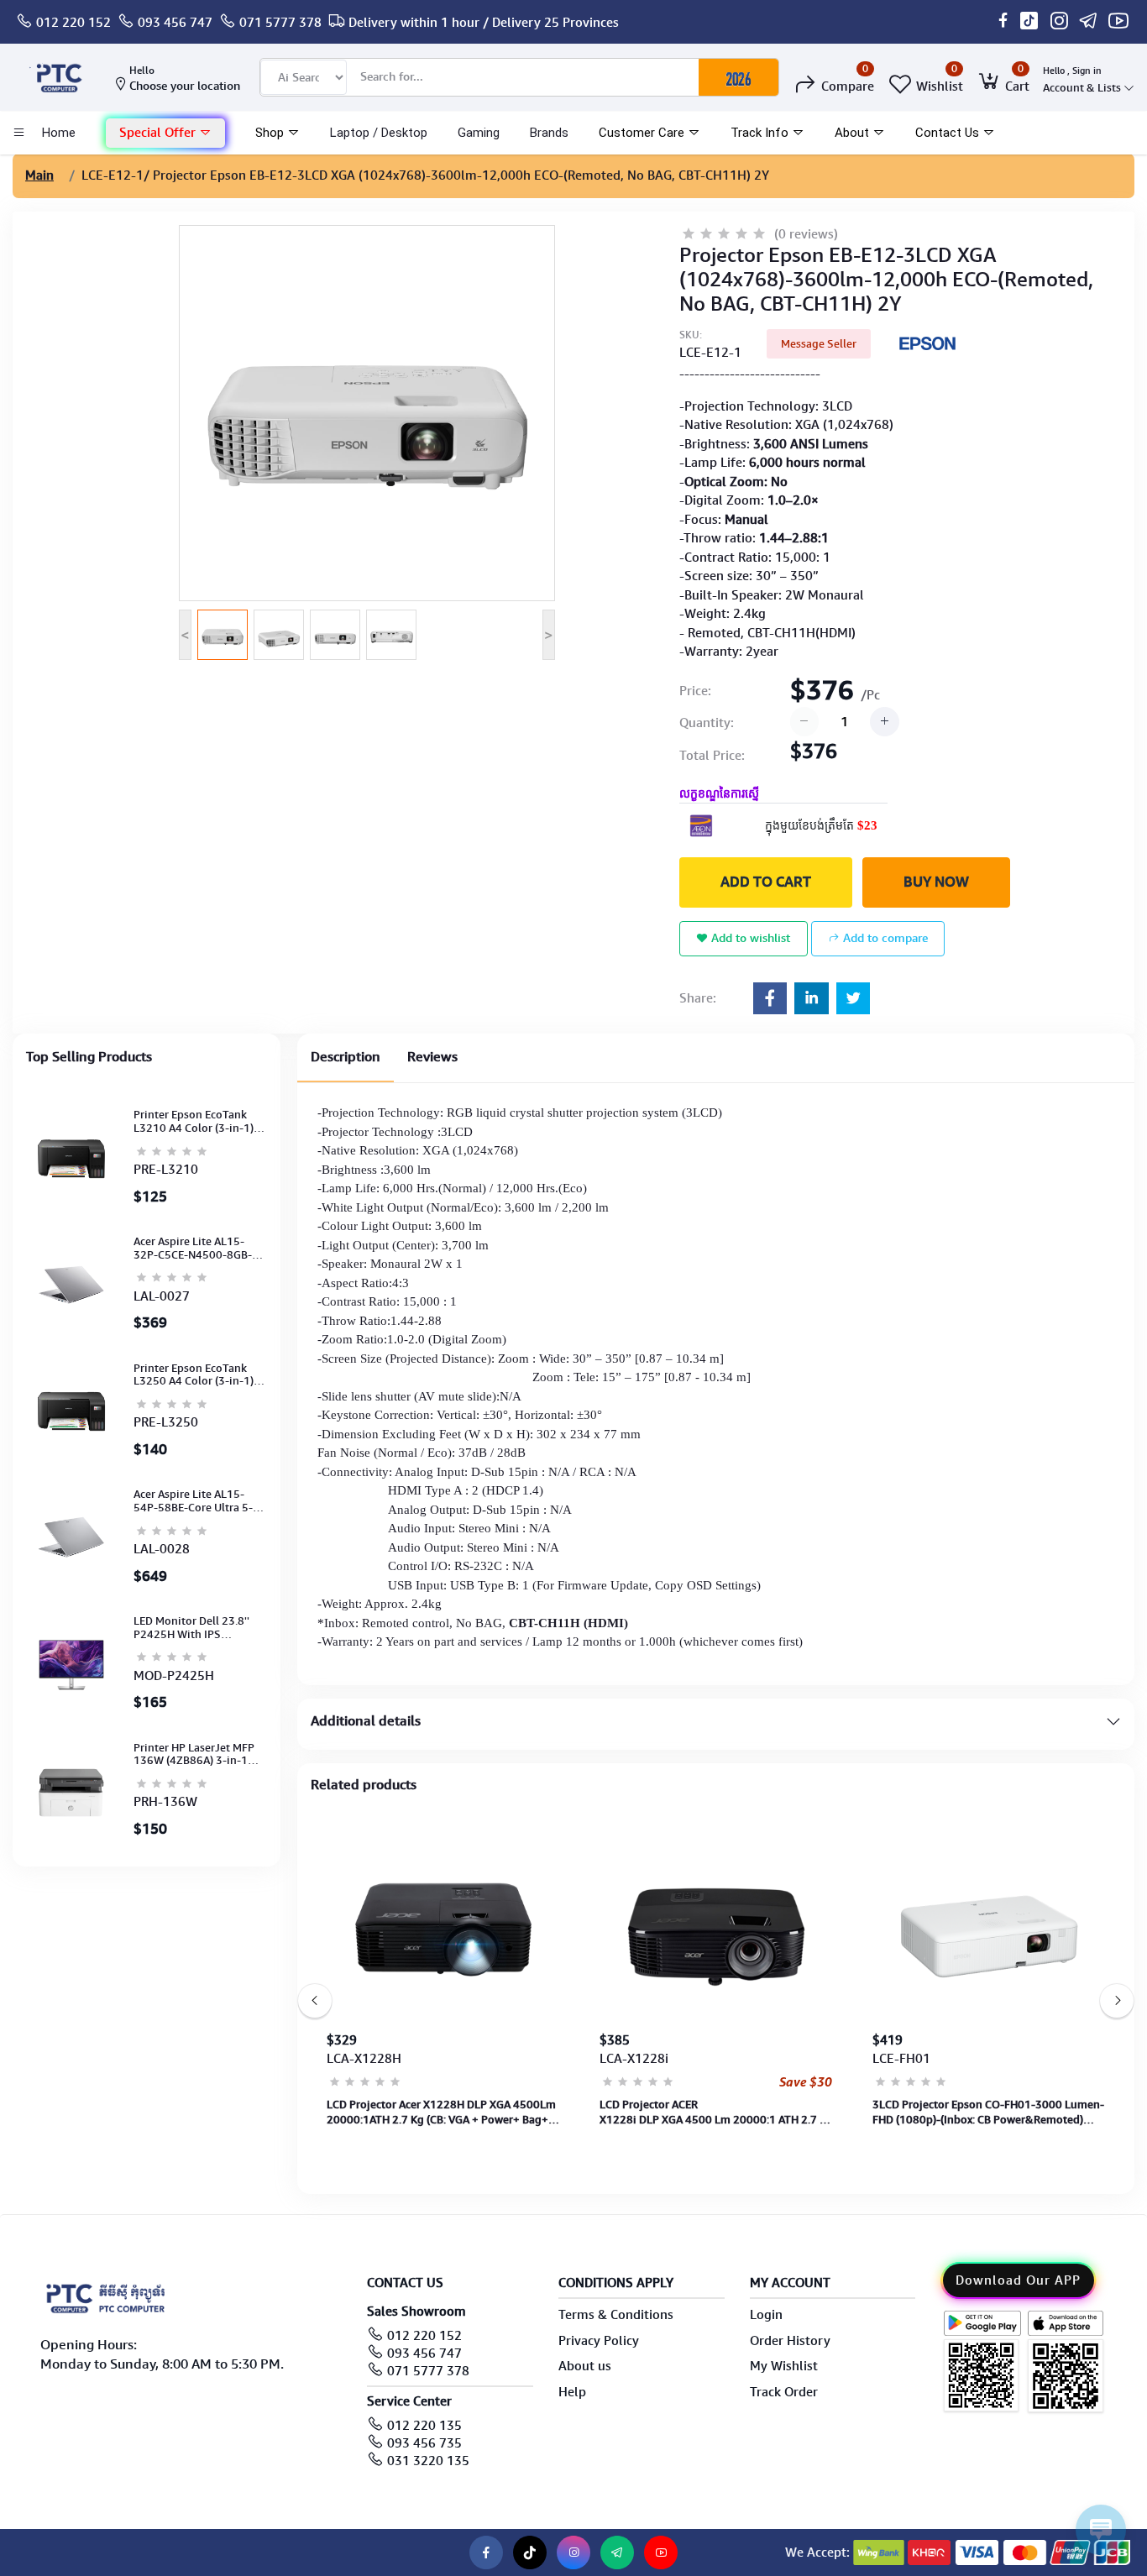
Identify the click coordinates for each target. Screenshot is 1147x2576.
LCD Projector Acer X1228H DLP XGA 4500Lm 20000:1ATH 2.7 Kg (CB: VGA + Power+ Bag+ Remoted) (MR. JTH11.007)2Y (441, 2113)
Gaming (479, 133)
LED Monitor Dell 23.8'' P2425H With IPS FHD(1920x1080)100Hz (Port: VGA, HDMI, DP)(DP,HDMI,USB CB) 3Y (193, 1628)
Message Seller (819, 344)
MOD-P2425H (174, 1676)
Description (346, 1057)
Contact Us (949, 133)
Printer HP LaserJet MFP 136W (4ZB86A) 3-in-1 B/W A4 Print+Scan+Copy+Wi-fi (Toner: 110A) (194, 1754)
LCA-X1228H (364, 2059)
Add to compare (884, 938)
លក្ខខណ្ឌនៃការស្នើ (719, 794)
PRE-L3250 (166, 1422)
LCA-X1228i (634, 2059)
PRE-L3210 (166, 1170)
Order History (790, 2341)
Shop (271, 133)
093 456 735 (424, 2443)
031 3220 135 (428, 2461)
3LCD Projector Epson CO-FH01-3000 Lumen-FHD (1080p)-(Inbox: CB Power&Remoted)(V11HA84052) (988, 2113)
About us (585, 2366)
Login (766, 2315)
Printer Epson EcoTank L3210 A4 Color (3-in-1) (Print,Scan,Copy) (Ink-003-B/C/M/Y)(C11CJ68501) (194, 1121)
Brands (549, 133)
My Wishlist (784, 2366)
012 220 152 (73, 23)
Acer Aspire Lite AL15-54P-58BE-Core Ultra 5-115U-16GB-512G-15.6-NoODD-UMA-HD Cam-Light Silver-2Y (195, 1501)
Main (39, 175)
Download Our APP (1018, 2280)
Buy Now (936, 882)
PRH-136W (165, 1802)
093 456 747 (175, 23)
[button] (165, 133)
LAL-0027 (162, 1296)
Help (572, 2392)
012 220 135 (424, 2426)
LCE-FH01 (901, 2059)
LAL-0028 (162, 1549)
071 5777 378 (280, 23)
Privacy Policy (599, 2341)
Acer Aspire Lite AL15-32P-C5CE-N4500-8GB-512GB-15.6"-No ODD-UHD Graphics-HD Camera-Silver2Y (193, 1248)
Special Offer (159, 133)
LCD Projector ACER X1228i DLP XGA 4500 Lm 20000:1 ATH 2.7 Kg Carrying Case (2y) (716, 2113)
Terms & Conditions (616, 2315)
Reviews (432, 1057)
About (854, 133)
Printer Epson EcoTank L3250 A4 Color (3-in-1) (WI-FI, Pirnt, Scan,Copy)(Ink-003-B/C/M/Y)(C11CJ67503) (194, 1375)
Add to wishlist (749, 938)
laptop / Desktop (379, 133)
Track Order (784, 2392)
